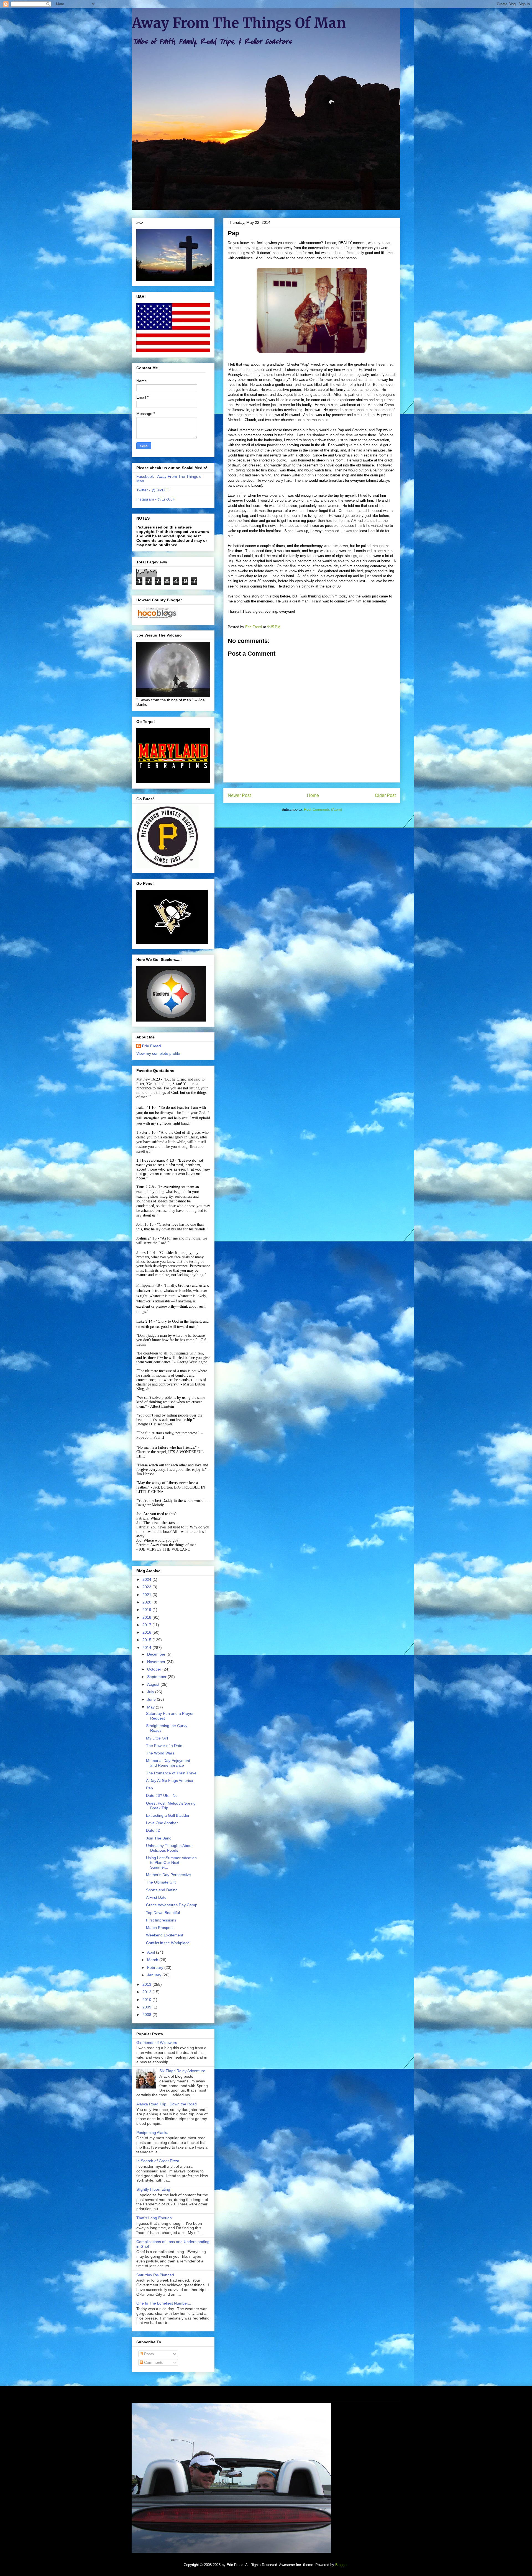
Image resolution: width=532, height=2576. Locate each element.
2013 (147, 1984)
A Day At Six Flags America (170, 1780)
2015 (147, 1640)
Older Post (385, 795)
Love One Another (162, 1823)
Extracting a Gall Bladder (168, 1815)
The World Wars (160, 1753)
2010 (147, 2000)
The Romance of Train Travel (172, 1773)
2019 (147, 1610)
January (155, 1975)
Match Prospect (160, 1928)
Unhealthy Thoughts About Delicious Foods (169, 1848)
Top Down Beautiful (163, 1913)
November (157, 1662)
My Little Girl (157, 1738)
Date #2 (153, 1830)
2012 (147, 1992)
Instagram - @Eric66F (156, 499)
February (156, 1967)
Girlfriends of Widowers (157, 2043)
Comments (153, 2362)
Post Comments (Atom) (323, 810)
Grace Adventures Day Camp (172, 1905)
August (154, 1684)
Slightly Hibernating (153, 2189)
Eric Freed (151, 1046)
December (157, 1654)
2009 (147, 2007)
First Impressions (161, 1920)
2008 (147, 2015)
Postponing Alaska (152, 2133)
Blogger (341, 2565)
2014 (147, 1648)
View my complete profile (158, 1053)
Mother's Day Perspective (168, 1875)
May (151, 1707)
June (152, 1699)
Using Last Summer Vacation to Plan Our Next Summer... (171, 1862)
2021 (147, 1595)
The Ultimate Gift (161, 1882)
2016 (147, 1632)
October (155, 1669)
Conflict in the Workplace (168, 1943)
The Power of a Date (164, 1746)
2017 (147, 1625)
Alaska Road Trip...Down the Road (167, 2104)
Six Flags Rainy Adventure (182, 2071)
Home (313, 795)
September (157, 1677)
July (151, 1692)
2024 (147, 1579)
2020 (147, 1602)
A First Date (156, 1897)
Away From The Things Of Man (239, 23)
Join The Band (159, 1838)
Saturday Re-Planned (155, 2275)
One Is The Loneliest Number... (164, 2303)
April (152, 1952)
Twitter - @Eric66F (153, 490)
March (153, 1960)
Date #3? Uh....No (162, 1795)
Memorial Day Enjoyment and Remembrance (168, 1763)
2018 (147, 1617)
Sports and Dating (162, 1890)
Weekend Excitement (165, 1935)
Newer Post (239, 795)
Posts (148, 2354)
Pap (149, 1788)
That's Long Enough (154, 2218)
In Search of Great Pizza (158, 2161)
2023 (147, 1587)
